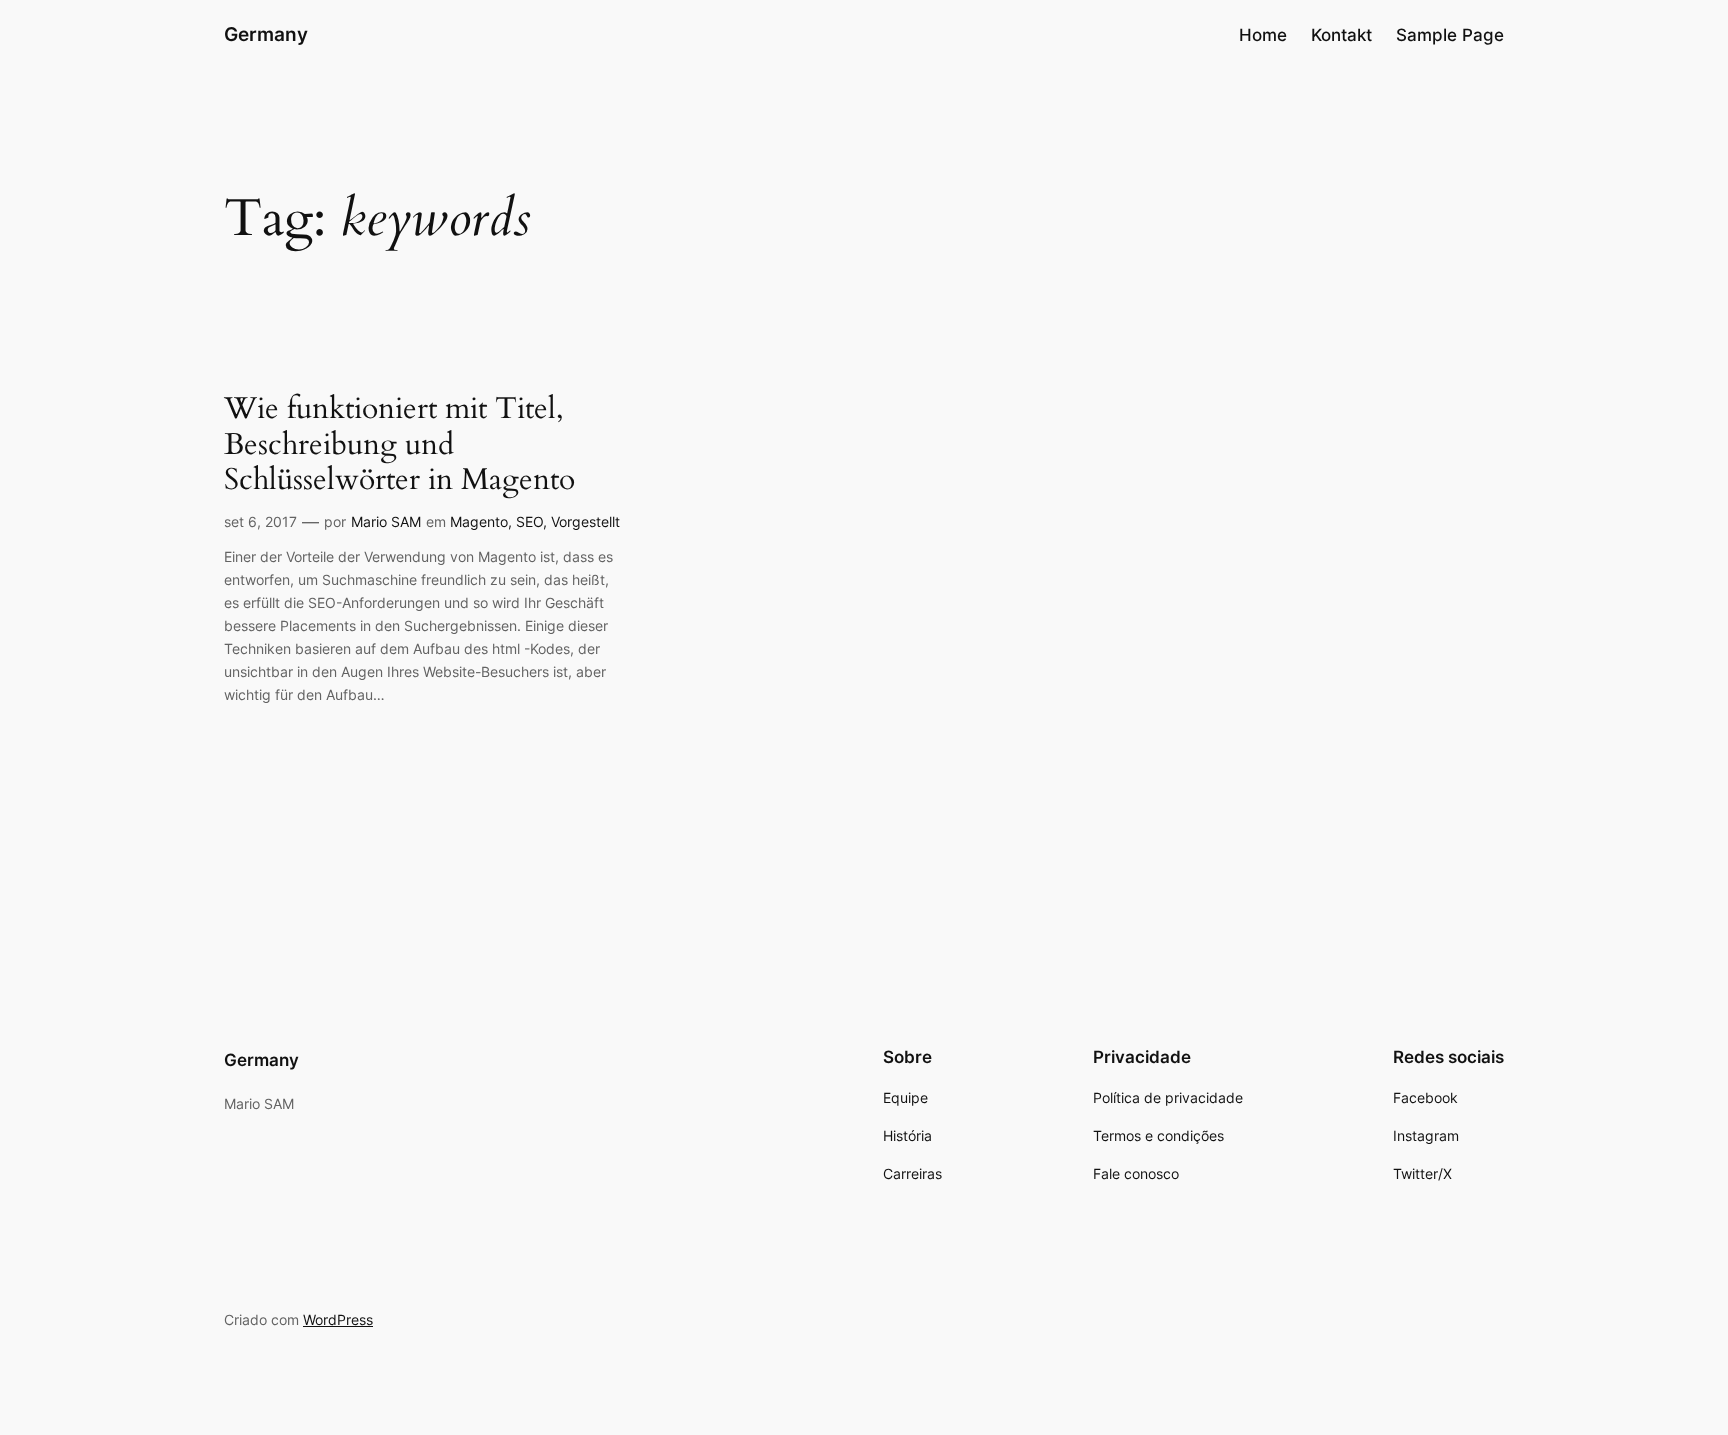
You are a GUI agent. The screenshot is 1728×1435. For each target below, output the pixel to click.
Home (1263, 35)
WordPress (338, 1319)
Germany (266, 34)
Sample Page (1450, 35)
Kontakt (1341, 35)
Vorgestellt (585, 521)
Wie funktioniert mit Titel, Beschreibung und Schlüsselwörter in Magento (399, 445)
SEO (529, 521)
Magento (479, 521)
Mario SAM (386, 521)
